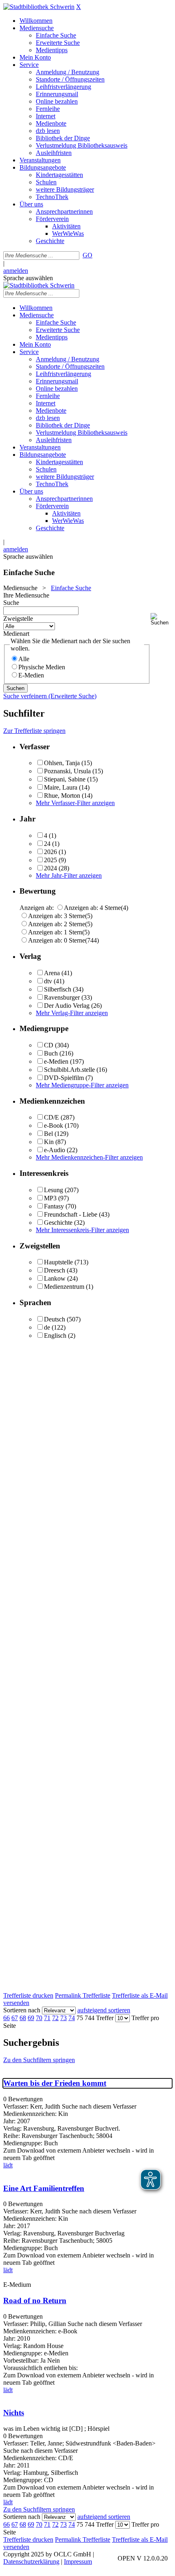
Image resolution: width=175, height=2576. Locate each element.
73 (63, 2018)
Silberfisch (58, 989)
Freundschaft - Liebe (71, 1214)
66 (7, 2018)
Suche (11, 603)
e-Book (54, 1125)
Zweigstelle (18, 619)
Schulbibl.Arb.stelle (69, 1070)
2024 (50, 868)
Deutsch (55, 1319)
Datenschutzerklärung (31, 2562)
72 (55, 2018)
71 (47, 2018)
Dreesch (55, 1270)
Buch (51, 1053)
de (47, 1327)
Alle (24, 659)
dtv (48, 981)
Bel (48, 1134)
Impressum (78, 2562)
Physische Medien (42, 667)
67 (15, 2018)
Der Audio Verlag (67, 1006)
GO (87, 255)
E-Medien (31, 675)
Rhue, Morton (62, 796)
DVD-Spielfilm (64, 1078)
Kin (49, 1142)
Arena (52, 973)
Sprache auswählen (28, 278)
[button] (161, 619)
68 (23, 2018)
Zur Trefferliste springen (34, 731)
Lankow (55, 1278)
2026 (50, 852)
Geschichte (58, 1223)
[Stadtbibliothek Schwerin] (39, 7)
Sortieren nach (22, 2010)
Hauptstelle (58, 1262)
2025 (50, 860)
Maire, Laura (61, 787)
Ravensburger (62, 997)
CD (49, 1045)
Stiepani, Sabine (65, 779)
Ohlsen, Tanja (62, 763)
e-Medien (56, 1061)
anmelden (16, 271)
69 (31, 2018)
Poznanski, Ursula (67, 771)
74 (72, 2018)
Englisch (55, 1336)
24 (47, 844)
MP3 (50, 1198)
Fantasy (54, 1206)
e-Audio (55, 1150)
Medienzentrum (64, 1287)
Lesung (54, 1190)
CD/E (51, 1117)
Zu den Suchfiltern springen (39, 2060)
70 (39, 2018)
